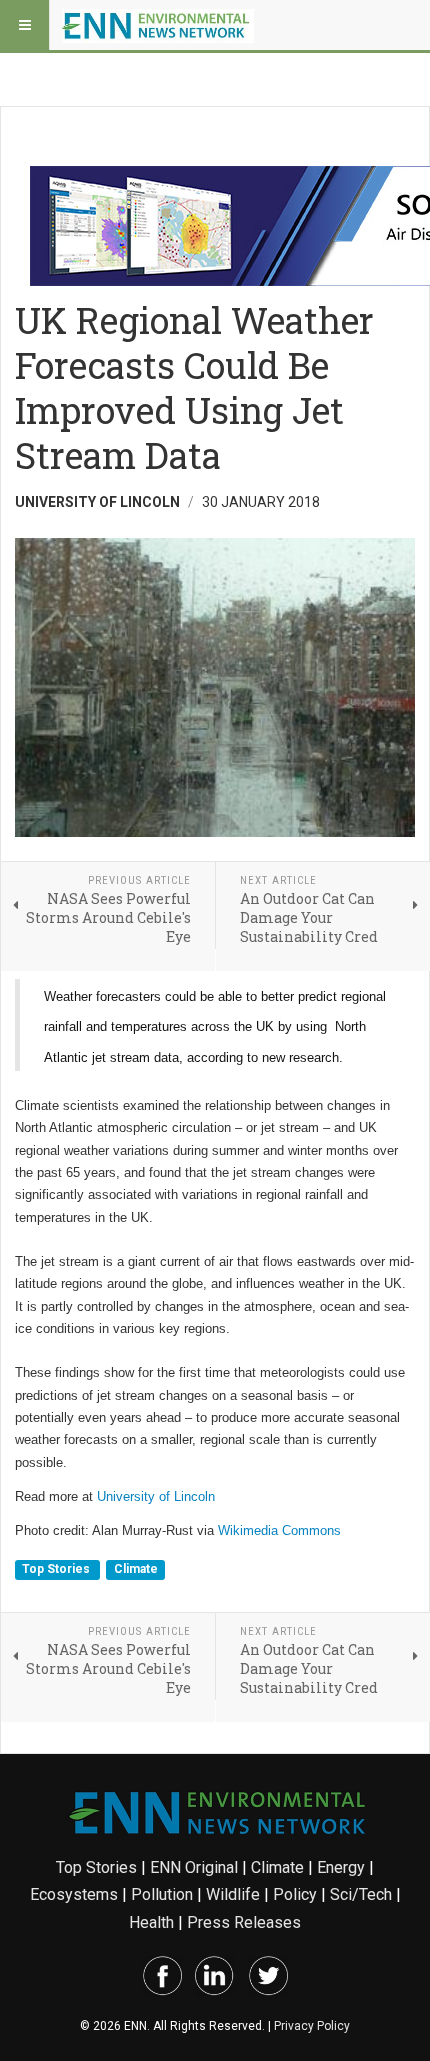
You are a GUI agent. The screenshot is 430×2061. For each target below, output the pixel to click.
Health (151, 1922)
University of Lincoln (156, 1496)
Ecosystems (74, 1894)
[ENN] (158, 25)
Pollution (162, 1894)
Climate (136, 1569)
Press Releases (244, 1922)
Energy (341, 1867)
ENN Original (194, 1867)
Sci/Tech (361, 1894)
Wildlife (233, 1894)
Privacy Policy (312, 2026)
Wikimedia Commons (279, 1530)
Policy (295, 1894)
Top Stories (57, 1569)
